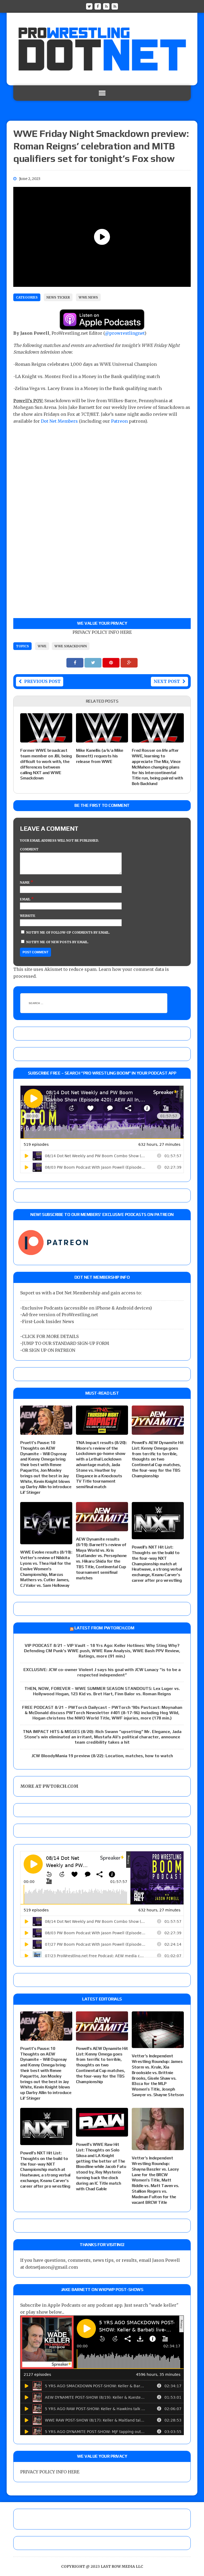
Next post (167, 681)
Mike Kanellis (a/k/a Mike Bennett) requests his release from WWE (100, 756)
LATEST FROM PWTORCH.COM (104, 1628)
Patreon (119, 421)
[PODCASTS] (115, 6)
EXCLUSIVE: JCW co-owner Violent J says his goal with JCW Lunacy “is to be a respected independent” (102, 1672)
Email (25, 899)
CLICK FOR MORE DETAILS (50, 1336)
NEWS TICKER (58, 297)
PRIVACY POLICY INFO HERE (102, 632)
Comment (29, 849)
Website (28, 916)
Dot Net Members (59, 421)
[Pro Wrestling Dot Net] (102, 49)
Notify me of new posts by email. (58, 942)
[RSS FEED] (106, 6)
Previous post (42, 681)
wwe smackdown (71, 646)
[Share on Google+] (129, 662)
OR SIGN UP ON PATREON (49, 1350)
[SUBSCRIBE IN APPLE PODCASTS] (102, 326)
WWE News (88, 297)
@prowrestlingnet (125, 333)
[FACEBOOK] (98, 6)
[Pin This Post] (112, 662)
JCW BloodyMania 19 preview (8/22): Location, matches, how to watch (102, 1756)
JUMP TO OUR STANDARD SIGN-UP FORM (66, 1343)
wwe (42, 646)
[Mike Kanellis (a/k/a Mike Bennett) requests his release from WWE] (102, 739)
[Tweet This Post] (93, 662)
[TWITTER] (89, 6)
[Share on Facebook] (75, 662)
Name (25, 882)
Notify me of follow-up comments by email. (68, 932)
